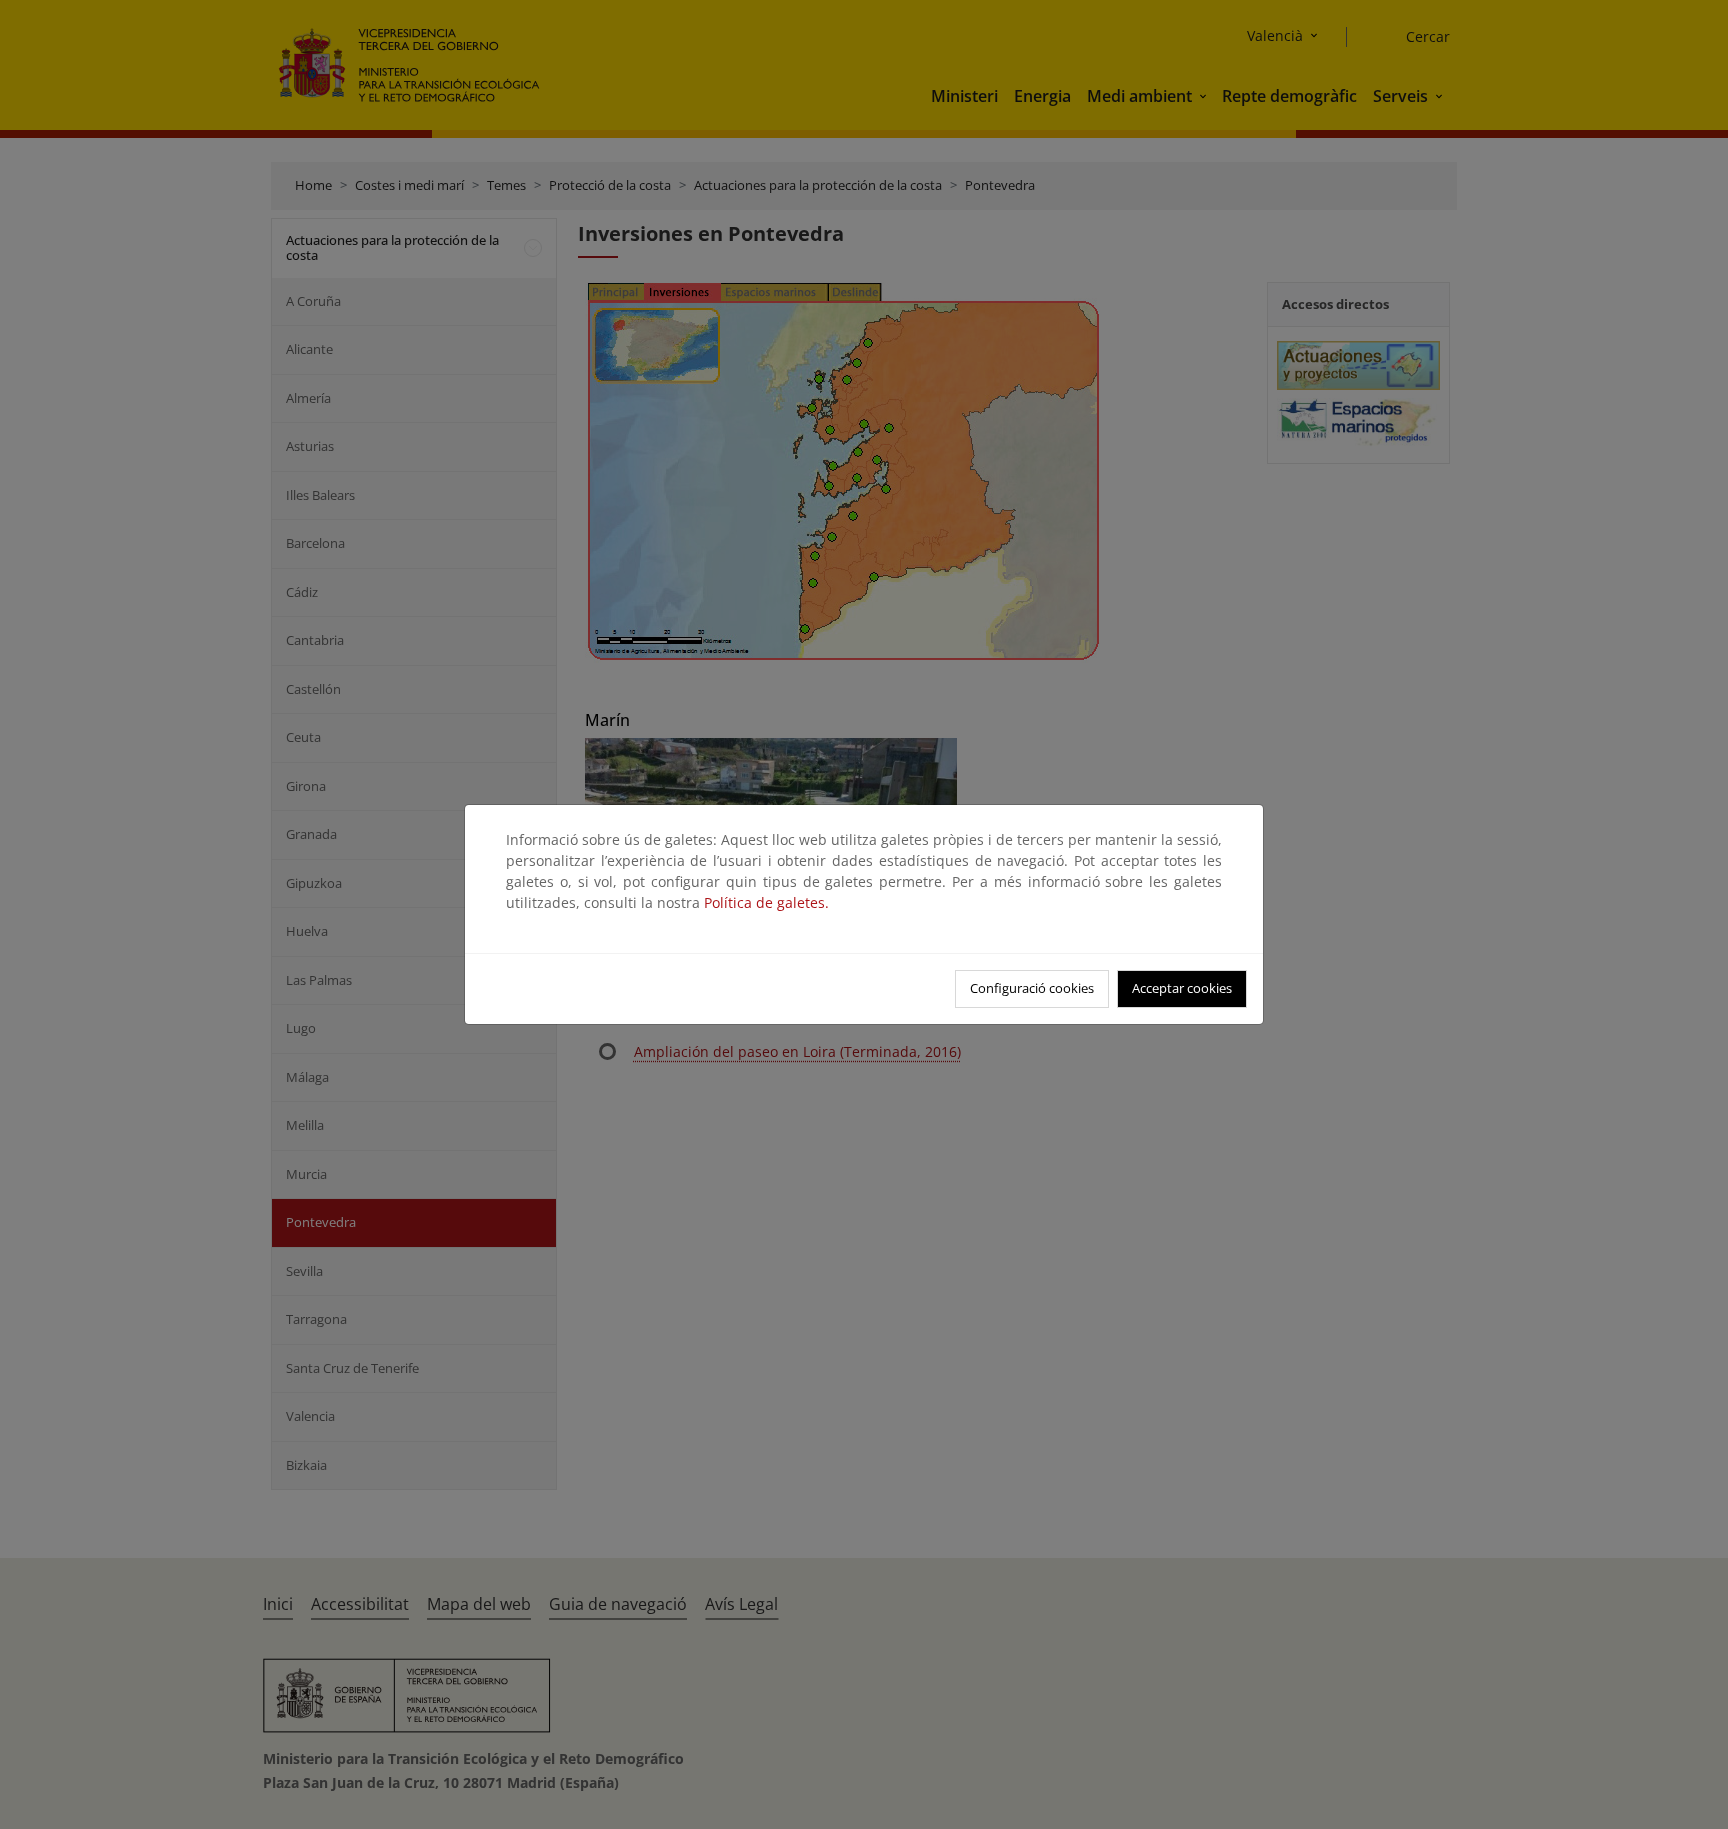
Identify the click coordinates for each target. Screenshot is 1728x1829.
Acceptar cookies (1182, 988)
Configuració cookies (1032, 988)
